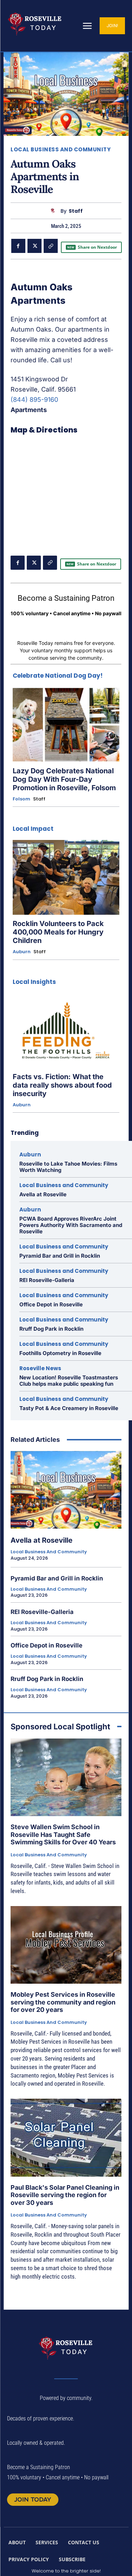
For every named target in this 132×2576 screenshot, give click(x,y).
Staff (76, 211)
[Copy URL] (51, 246)
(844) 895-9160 (34, 400)
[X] (34, 246)
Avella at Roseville (43, 1194)
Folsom (21, 799)
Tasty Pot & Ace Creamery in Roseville (69, 1408)
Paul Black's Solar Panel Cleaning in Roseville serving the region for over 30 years (65, 2195)
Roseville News (40, 1368)
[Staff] (54, 211)
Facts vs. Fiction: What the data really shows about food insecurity (62, 1085)
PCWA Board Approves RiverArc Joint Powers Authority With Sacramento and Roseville (71, 1225)
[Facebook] (18, 246)
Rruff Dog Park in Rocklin (51, 1329)
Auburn (22, 952)
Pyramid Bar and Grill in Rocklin (60, 1256)
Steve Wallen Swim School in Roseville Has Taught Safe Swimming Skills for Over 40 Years (63, 1834)
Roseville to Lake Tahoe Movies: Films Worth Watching (68, 1167)
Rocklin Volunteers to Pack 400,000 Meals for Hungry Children (58, 932)
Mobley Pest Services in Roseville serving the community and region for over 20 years (63, 2002)
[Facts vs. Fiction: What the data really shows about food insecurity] (66, 1030)
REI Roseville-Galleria (47, 1280)
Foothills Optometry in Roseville (60, 1353)
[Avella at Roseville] (66, 1490)
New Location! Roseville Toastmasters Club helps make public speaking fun (69, 1381)
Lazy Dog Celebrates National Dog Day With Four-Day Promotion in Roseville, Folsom (64, 779)
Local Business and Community (61, 149)
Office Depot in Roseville (51, 1304)
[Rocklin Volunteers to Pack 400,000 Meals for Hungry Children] (66, 877)
